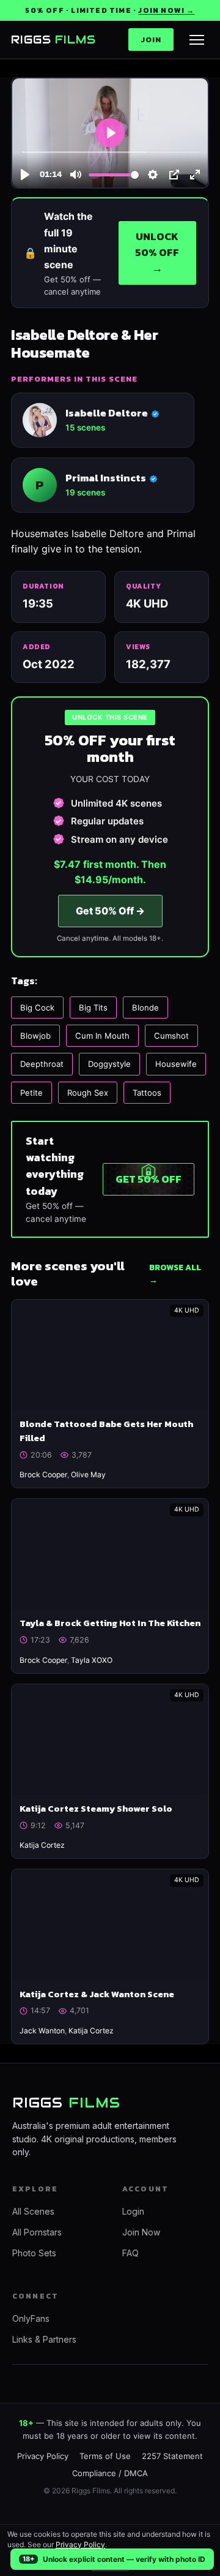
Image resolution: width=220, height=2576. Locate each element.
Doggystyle (109, 1064)
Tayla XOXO (92, 1660)
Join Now (141, 2232)
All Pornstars (37, 2232)
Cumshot (171, 1036)
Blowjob (35, 1036)
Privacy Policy (80, 2544)
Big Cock (37, 1007)
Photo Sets (34, 2253)
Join (151, 40)
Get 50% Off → (110, 911)
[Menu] (197, 40)
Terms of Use (105, 2456)
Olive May (88, 1474)
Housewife (176, 1064)
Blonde (145, 1007)
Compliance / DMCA (110, 2473)
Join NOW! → (166, 10)
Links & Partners (44, 2339)
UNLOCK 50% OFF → (157, 253)
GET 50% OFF (148, 1179)
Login (133, 2211)
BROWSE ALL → (175, 1274)
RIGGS (53, 40)
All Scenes (33, 2211)
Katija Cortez (42, 1845)
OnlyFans (31, 2318)
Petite (31, 1093)
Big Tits (93, 1007)
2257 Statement (172, 2456)
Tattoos (147, 1093)
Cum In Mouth (102, 1036)
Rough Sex (88, 1093)
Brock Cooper (43, 1474)
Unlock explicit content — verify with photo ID (124, 2559)
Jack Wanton (42, 2031)
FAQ (130, 2253)
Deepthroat (42, 1064)
